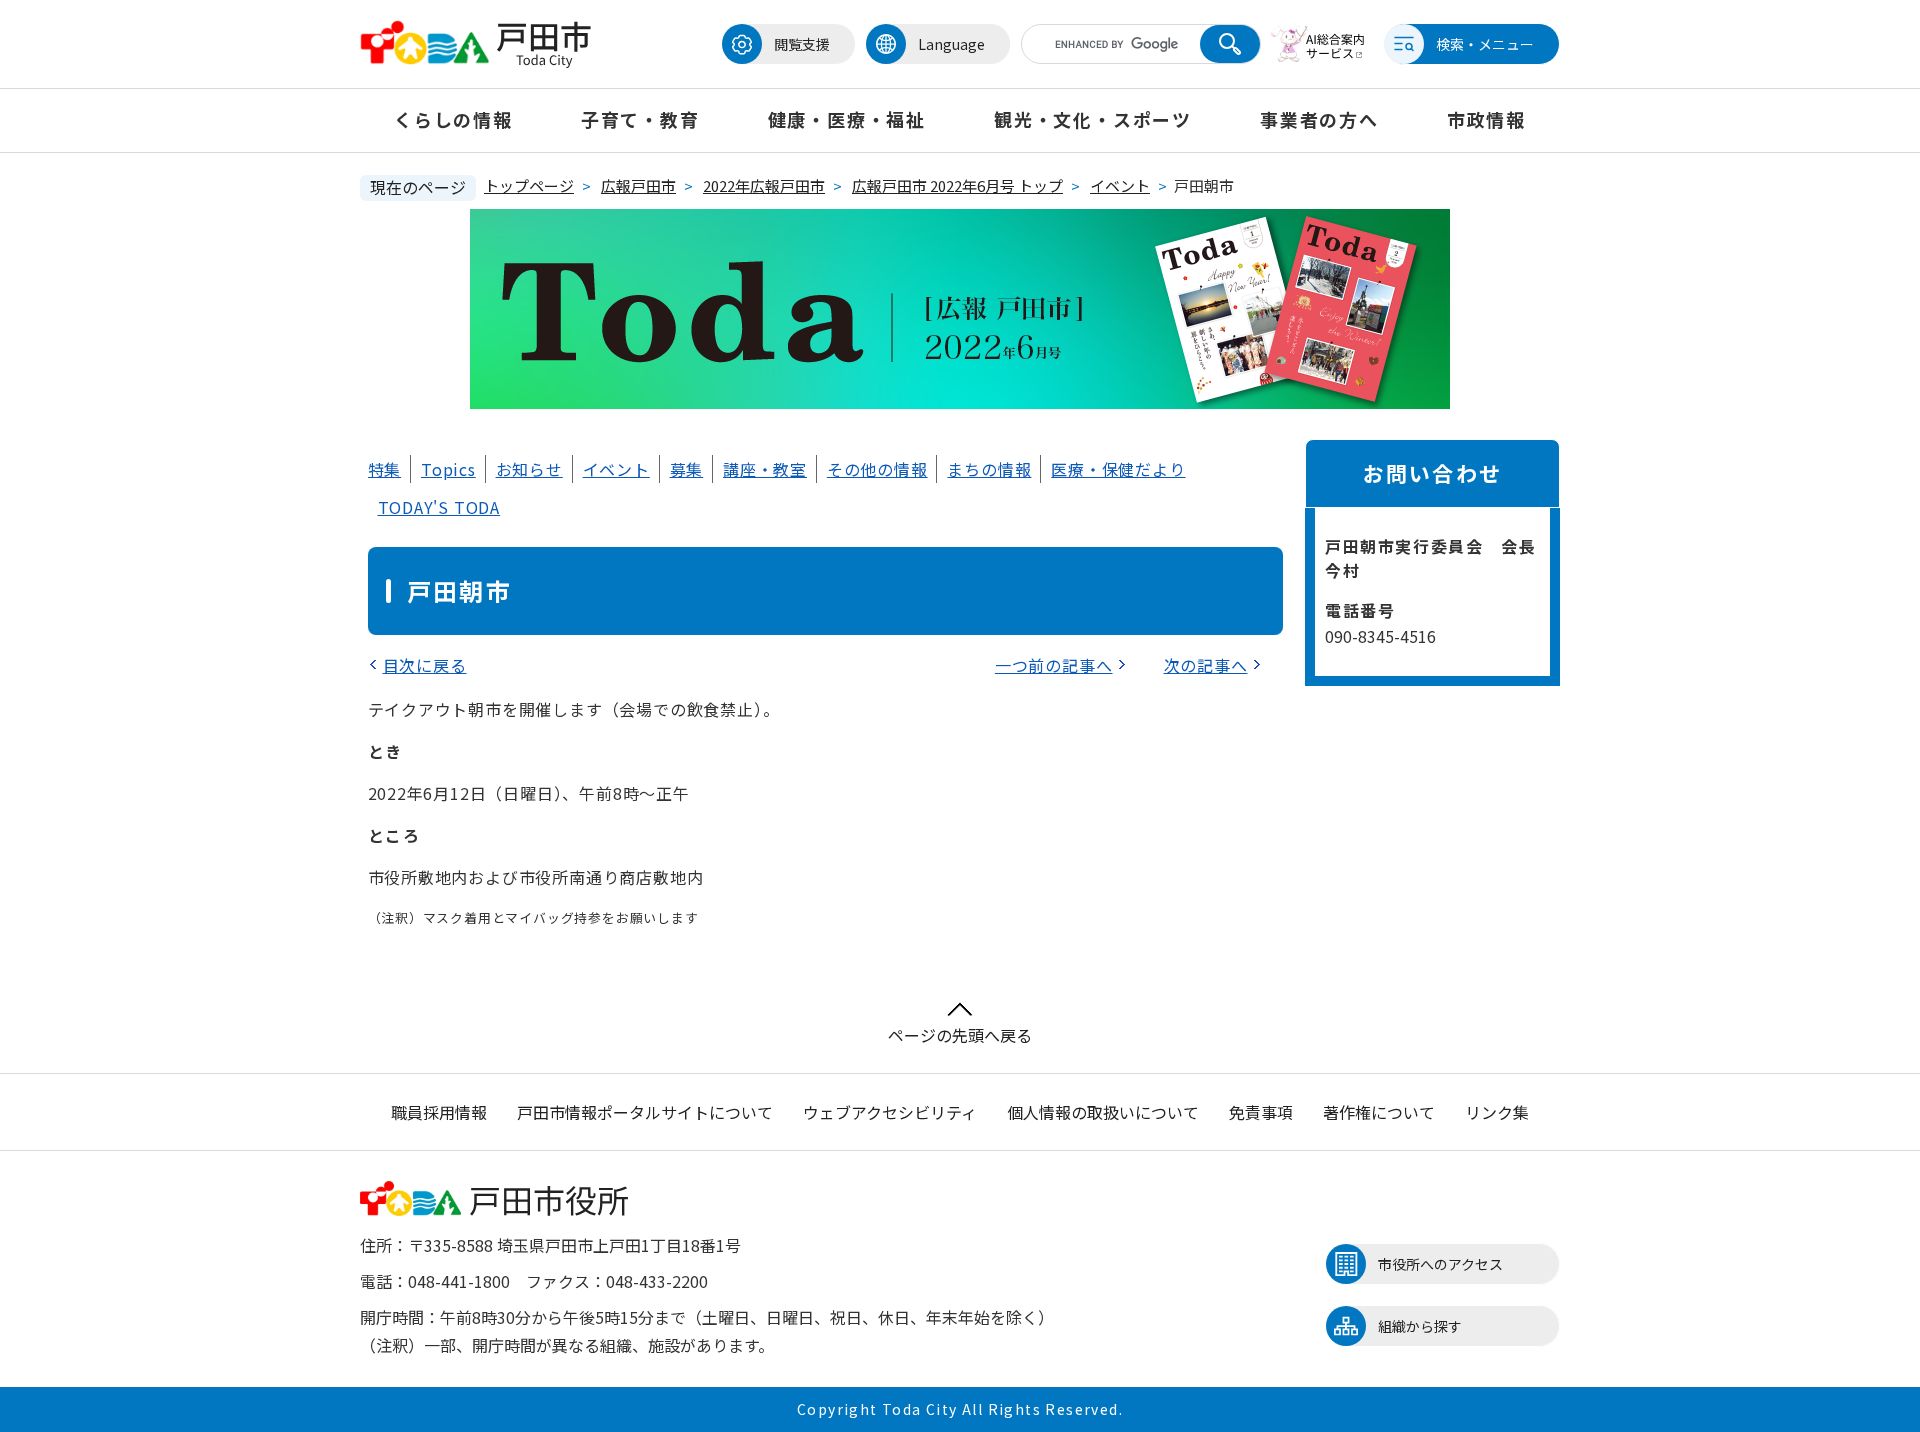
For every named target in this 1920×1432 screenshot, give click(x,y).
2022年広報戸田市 (764, 185)
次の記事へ (1206, 665)
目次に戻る (425, 665)
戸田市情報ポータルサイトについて (645, 1112)
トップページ (529, 185)
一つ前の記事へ (1054, 665)
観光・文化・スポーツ (1093, 119)
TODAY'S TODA (439, 507)
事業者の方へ (1319, 119)
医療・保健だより (1118, 469)
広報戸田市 (638, 185)
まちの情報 (989, 469)
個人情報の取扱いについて (1103, 1112)
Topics (448, 469)
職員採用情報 (439, 1112)
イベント (1120, 185)
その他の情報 (877, 469)
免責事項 (1261, 1112)
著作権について (1379, 1112)
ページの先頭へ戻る (960, 1035)
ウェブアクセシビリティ (890, 1112)
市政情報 (1486, 119)
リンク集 (1497, 1112)
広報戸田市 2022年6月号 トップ (957, 185)
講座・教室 (765, 469)
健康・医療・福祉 (847, 119)
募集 (687, 469)
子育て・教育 (640, 119)
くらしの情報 (453, 119)
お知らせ (529, 469)
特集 (385, 469)
